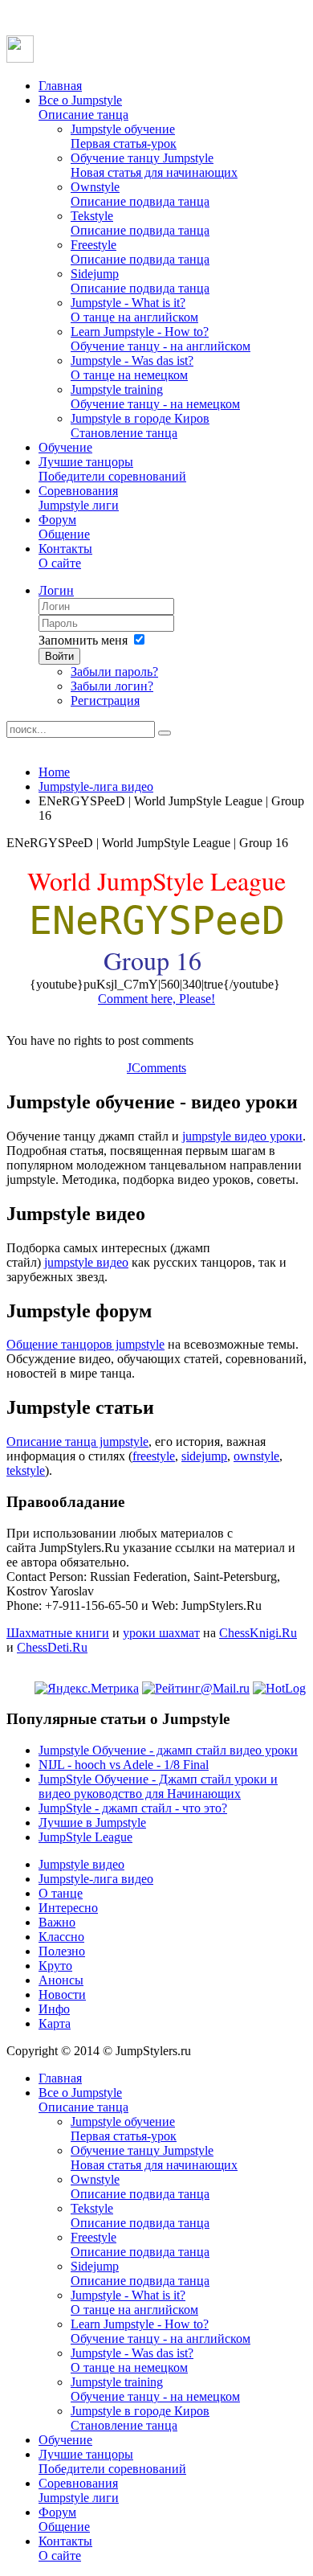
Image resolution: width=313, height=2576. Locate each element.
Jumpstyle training (155, 397)
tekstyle (26, 1470)
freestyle (154, 1456)
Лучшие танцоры (112, 469)
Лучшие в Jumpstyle (92, 1822)
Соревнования (79, 498)
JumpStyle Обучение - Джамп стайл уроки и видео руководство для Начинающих (158, 1786)
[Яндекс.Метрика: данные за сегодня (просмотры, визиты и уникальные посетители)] (87, 1689)
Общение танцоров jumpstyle (85, 1344)
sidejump (204, 1456)
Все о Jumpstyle (83, 107)
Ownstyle (140, 194)
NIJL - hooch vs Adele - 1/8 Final (124, 1765)
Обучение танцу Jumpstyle (154, 165)
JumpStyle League (85, 1837)
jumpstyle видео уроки (242, 1136)
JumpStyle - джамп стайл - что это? (133, 1808)
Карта (55, 2023)
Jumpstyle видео (81, 1864)
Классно (61, 1937)
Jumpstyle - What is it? (134, 310)
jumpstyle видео (86, 1262)
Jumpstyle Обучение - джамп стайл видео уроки (168, 1750)
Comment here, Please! (156, 999)
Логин (56, 590)
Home (54, 772)
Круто (55, 1966)
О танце (61, 1893)
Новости (62, 1994)
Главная (60, 86)
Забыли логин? (112, 686)
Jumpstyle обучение (124, 136)
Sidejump (140, 281)
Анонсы (61, 1980)
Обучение (65, 447)
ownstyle (256, 1456)
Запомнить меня (83, 640)
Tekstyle (140, 223)
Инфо (54, 2009)
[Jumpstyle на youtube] (20, 58)
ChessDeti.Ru (52, 1647)
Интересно (68, 1908)
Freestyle (140, 252)
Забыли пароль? (114, 672)
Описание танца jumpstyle (77, 1442)
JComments (156, 1068)
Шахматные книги (58, 1633)
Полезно (62, 1951)
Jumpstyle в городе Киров (140, 426)
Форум (64, 527)
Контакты (65, 556)
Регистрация (105, 700)
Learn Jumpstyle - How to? (161, 339)
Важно (57, 1922)
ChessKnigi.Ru (258, 1633)
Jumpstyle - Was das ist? (132, 368)
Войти (59, 656)
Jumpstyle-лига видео (96, 786)
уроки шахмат (161, 1633)
